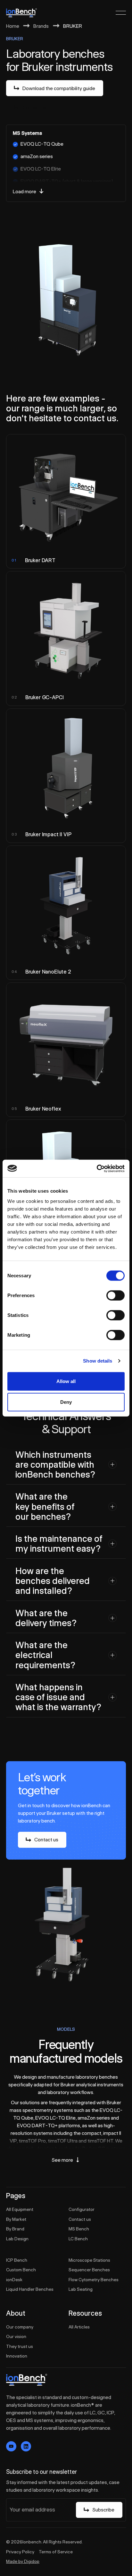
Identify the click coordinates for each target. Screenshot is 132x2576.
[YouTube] (11, 2446)
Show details (98, 1361)
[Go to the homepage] (27, 2380)
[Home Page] (21, 13)
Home (13, 26)
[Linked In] (26, 2446)
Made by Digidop (23, 2561)
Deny (66, 1402)
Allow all (66, 1381)
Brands (41, 26)
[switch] (116, 1295)
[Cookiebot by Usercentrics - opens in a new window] (97, 1168)
